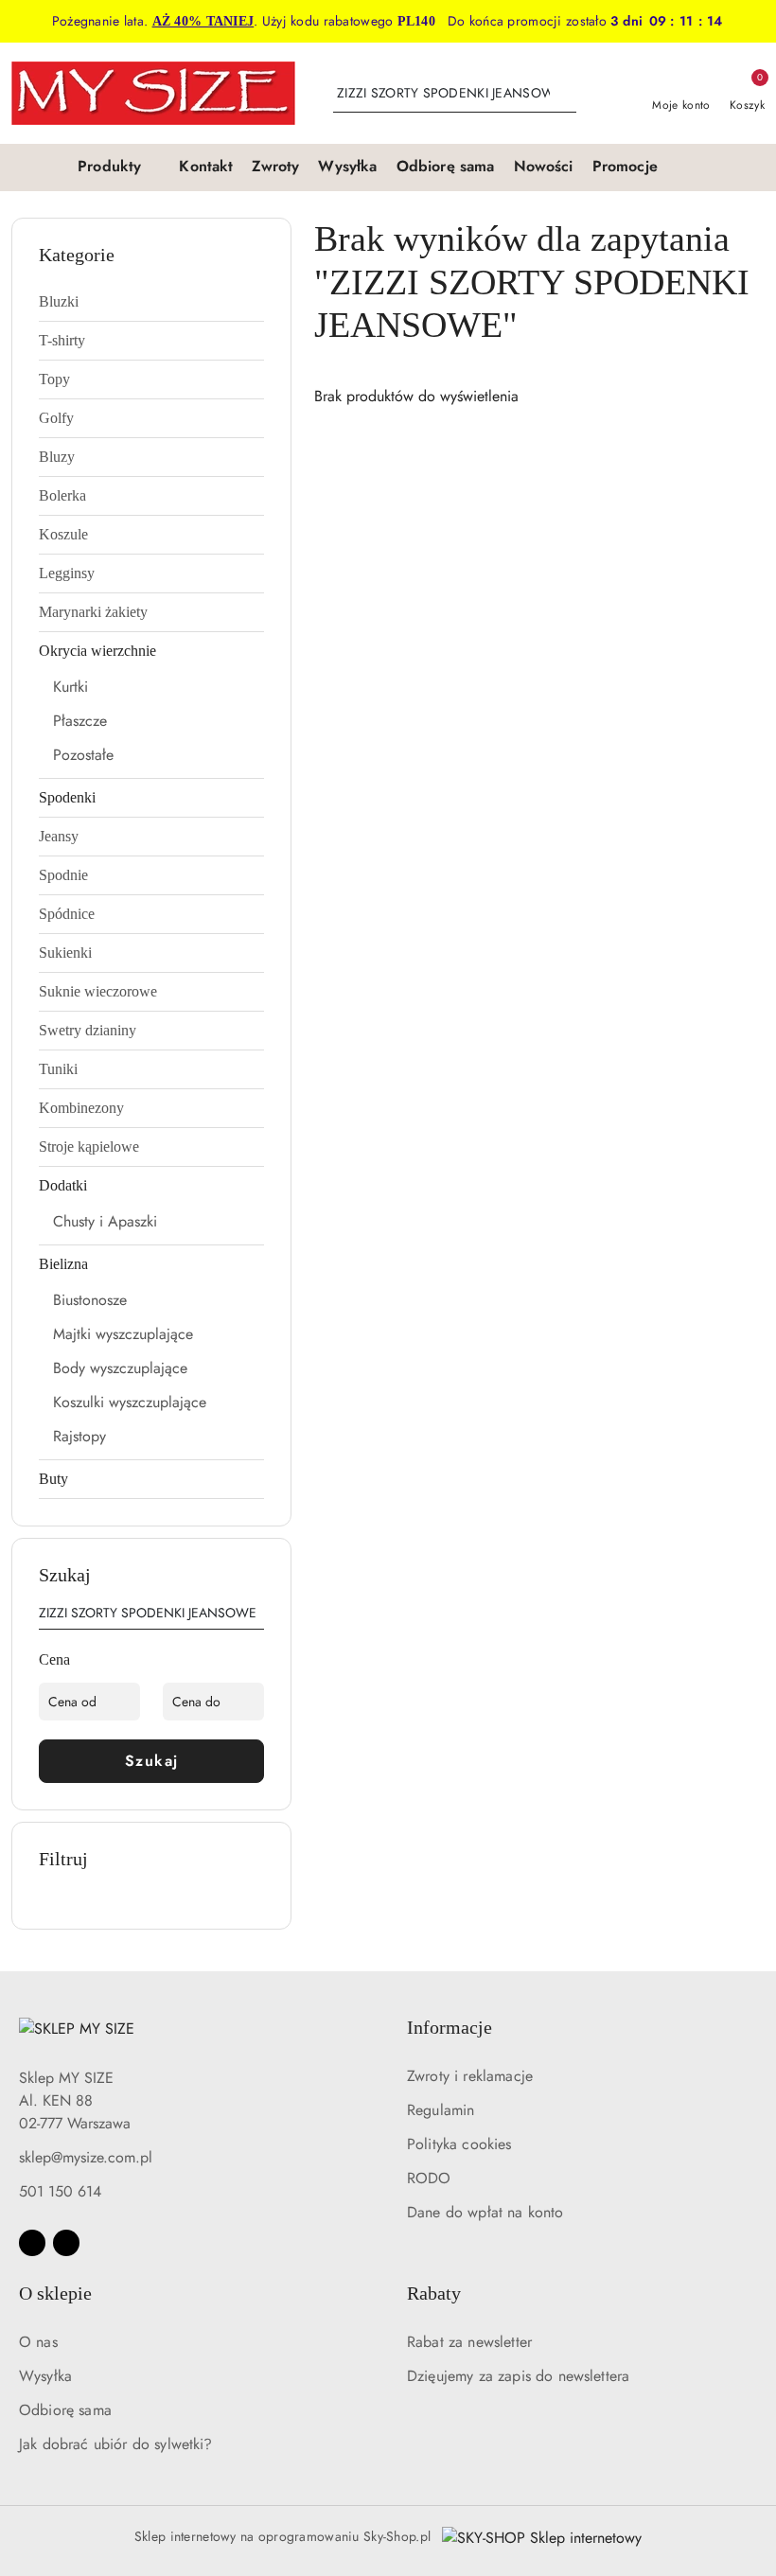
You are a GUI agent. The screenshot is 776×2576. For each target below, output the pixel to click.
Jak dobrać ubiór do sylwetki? (116, 2444)
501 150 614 (60, 2191)
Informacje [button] (450, 2027)
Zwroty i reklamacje (470, 2076)
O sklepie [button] (55, 2293)
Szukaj (152, 1761)
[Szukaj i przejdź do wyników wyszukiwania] (565, 94)
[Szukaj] (256, 1616)
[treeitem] (151, 302)
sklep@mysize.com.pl (86, 2157)
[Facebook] (32, 2243)
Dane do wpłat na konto (485, 2212)
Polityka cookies (459, 2144)
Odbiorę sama (65, 2410)
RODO (429, 2178)
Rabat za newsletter (469, 2342)
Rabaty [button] (434, 2293)
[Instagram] (66, 2243)
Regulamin (441, 2110)
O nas (38, 2342)
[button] (119, 168)
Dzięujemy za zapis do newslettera (518, 2376)
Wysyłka (45, 2376)
